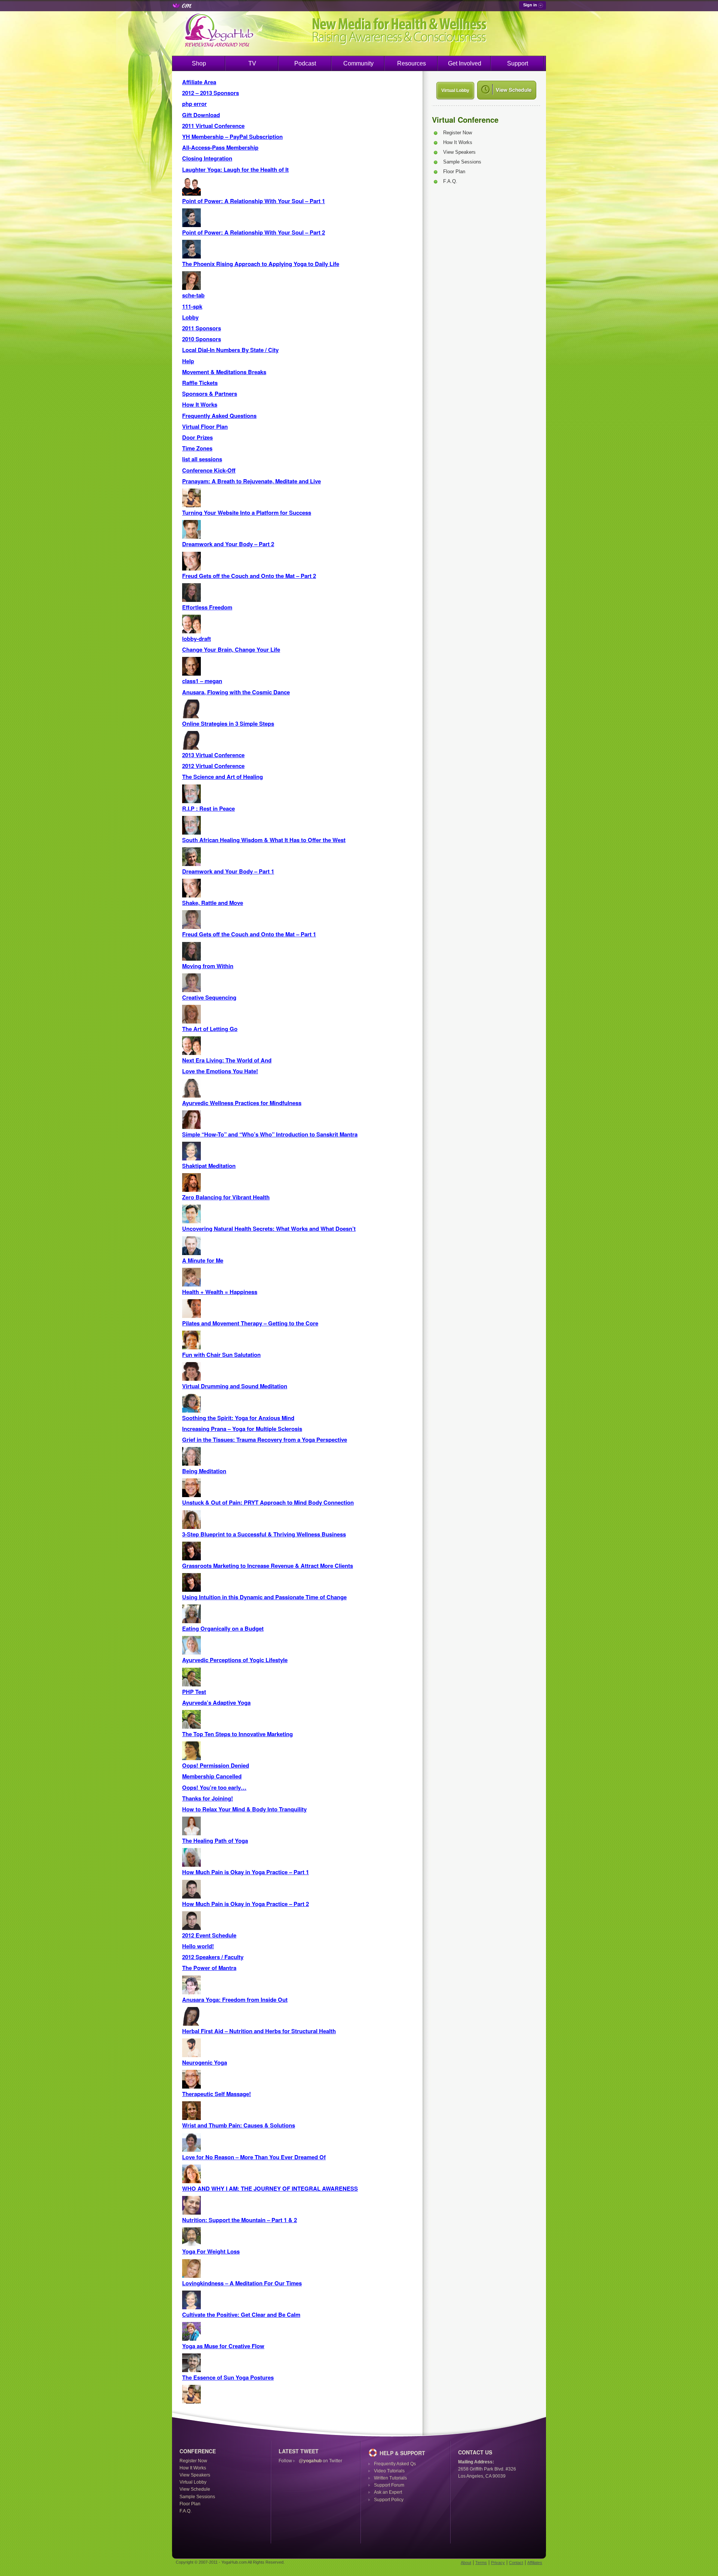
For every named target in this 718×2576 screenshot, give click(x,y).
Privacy (498, 2563)
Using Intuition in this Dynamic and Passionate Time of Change (264, 1597)
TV (252, 63)
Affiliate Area (199, 82)
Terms (481, 2563)
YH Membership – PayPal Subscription (232, 137)
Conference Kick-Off (209, 470)
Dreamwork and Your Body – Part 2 (228, 544)
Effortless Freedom (207, 607)
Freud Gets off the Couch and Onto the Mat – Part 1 (249, 934)
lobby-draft (197, 639)
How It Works (200, 404)
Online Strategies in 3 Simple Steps (228, 723)
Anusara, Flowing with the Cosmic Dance (236, 692)
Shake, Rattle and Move (213, 903)
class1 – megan (202, 681)
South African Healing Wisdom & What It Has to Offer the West (264, 840)
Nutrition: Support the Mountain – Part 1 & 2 (240, 2220)
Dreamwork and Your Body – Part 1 (228, 871)
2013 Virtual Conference (213, 755)
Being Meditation (204, 1471)
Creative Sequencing (209, 997)
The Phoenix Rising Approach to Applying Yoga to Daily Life (261, 264)
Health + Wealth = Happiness (220, 1292)
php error (194, 104)
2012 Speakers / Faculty (213, 1957)
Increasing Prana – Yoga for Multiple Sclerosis (242, 1429)
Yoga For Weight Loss (211, 2251)
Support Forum (389, 2485)
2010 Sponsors (202, 339)
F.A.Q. (450, 181)
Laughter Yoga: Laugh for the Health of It (235, 169)
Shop (199, 63)
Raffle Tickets (200, 383)
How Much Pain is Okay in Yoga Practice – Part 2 (246, 1904)
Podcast (305, 63)
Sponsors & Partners (210, 394)
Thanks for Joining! (208, 1798)
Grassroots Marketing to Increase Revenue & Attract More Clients (268, 1566)
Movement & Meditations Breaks (224, 372)
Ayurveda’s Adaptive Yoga (216, 1702)
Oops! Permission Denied (216, 1765)
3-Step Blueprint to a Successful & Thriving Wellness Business (264, 1534)
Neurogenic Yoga (205, 2062)
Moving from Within (208, 966)
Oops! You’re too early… (214, 1787)
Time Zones (197, 448)
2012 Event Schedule (209, 1935)
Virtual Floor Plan (205, 426)
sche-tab (193, 295)
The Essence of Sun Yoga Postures (228, 2377)
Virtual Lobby (455, 91)
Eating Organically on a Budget (223, 1628)
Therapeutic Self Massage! (217, 2094)
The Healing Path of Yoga (215, 1841)
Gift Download (201, 115)
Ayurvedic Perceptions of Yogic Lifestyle (235, 1660)
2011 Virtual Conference (213, 126)
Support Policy (389, 2500)
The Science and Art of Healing (223, 777)
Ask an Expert (388, 2492)
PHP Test (194, 1692)
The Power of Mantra (209, 1968)
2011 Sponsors (202, 328)
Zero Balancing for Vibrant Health (226, 1197)
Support (518, 63)
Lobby (190, 317)
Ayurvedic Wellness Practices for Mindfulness (242, 1103)
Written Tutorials (390, 2478)
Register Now (458, 133)
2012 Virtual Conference (213, 766)
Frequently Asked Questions (219, 416)
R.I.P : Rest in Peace (208, 808)
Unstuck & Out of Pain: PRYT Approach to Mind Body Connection (268, 1502)
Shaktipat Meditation (209, 1166)
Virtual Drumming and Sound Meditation (235, 1386)
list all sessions (202, 459)
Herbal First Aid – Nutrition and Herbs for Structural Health (259, 2031)
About (466, 2563)
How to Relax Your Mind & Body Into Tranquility (244, 1809)
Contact (516, 2563)
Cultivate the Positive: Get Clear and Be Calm (241, 2315)
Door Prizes (197, 437)
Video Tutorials (389, 2471)
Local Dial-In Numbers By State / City (230, 350)
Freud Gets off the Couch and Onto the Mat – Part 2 (249, 576)
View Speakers (459, 152)
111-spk (192, 306)
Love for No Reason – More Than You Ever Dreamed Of (254, 2157)
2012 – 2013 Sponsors (211, 93)
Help (188, 361)
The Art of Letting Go (210, 1029)
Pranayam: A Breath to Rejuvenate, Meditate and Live (251, 481)
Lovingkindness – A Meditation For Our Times (242, 2283)
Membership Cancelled (212, 1776)
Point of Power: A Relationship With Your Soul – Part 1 (254, 201)
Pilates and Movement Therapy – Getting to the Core (250, 1323)
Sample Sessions (462, 162)
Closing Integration (207, 158)
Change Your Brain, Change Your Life (231, 649)
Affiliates (535, 2563)
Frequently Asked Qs (395, 2464)
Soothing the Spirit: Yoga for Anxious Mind (238, 1418)
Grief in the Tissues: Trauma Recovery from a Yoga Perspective (265, 1440)
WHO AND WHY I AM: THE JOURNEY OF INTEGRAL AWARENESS (270, 2188)
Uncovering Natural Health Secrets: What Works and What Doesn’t (269, 1229)
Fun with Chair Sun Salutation (221, 1355)
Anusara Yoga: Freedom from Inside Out (235, 2000)
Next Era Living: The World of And (227, 1060)
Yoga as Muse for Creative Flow (223, 2346)
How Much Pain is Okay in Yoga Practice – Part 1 (246, 1872)
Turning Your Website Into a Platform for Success (247, 513)
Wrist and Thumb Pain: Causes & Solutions (239, 2125)
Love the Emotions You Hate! (220, 1071)
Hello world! (198, 1946)
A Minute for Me (203, 1260)
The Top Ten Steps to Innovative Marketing (237, 1734)
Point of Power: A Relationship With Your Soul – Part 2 (254, 232)
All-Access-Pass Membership (220, 147)
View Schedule (195, 2489)
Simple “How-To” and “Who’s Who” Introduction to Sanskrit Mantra (270, 1134)
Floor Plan (454, 172)
